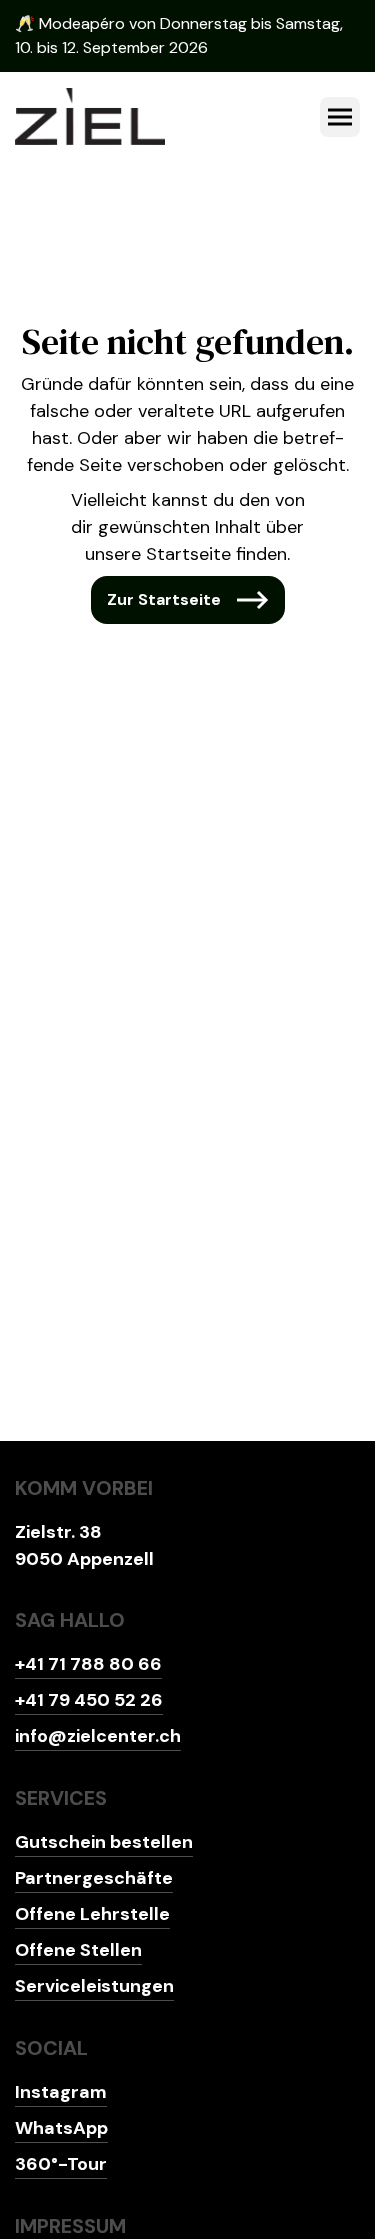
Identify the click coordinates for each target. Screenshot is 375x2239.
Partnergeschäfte (94, 1878)
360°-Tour (61, 2164)
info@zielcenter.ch (98, 1736)
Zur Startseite (164, 599)
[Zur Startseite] (90, 116)
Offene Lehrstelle (92, 1914)
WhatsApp (61, 2128)
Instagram (61, 2092)
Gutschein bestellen (104, 1842)
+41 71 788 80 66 (88, 1664)
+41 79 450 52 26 (89, 1700)
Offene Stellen (78, 1950)
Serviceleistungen (94, 1986)
